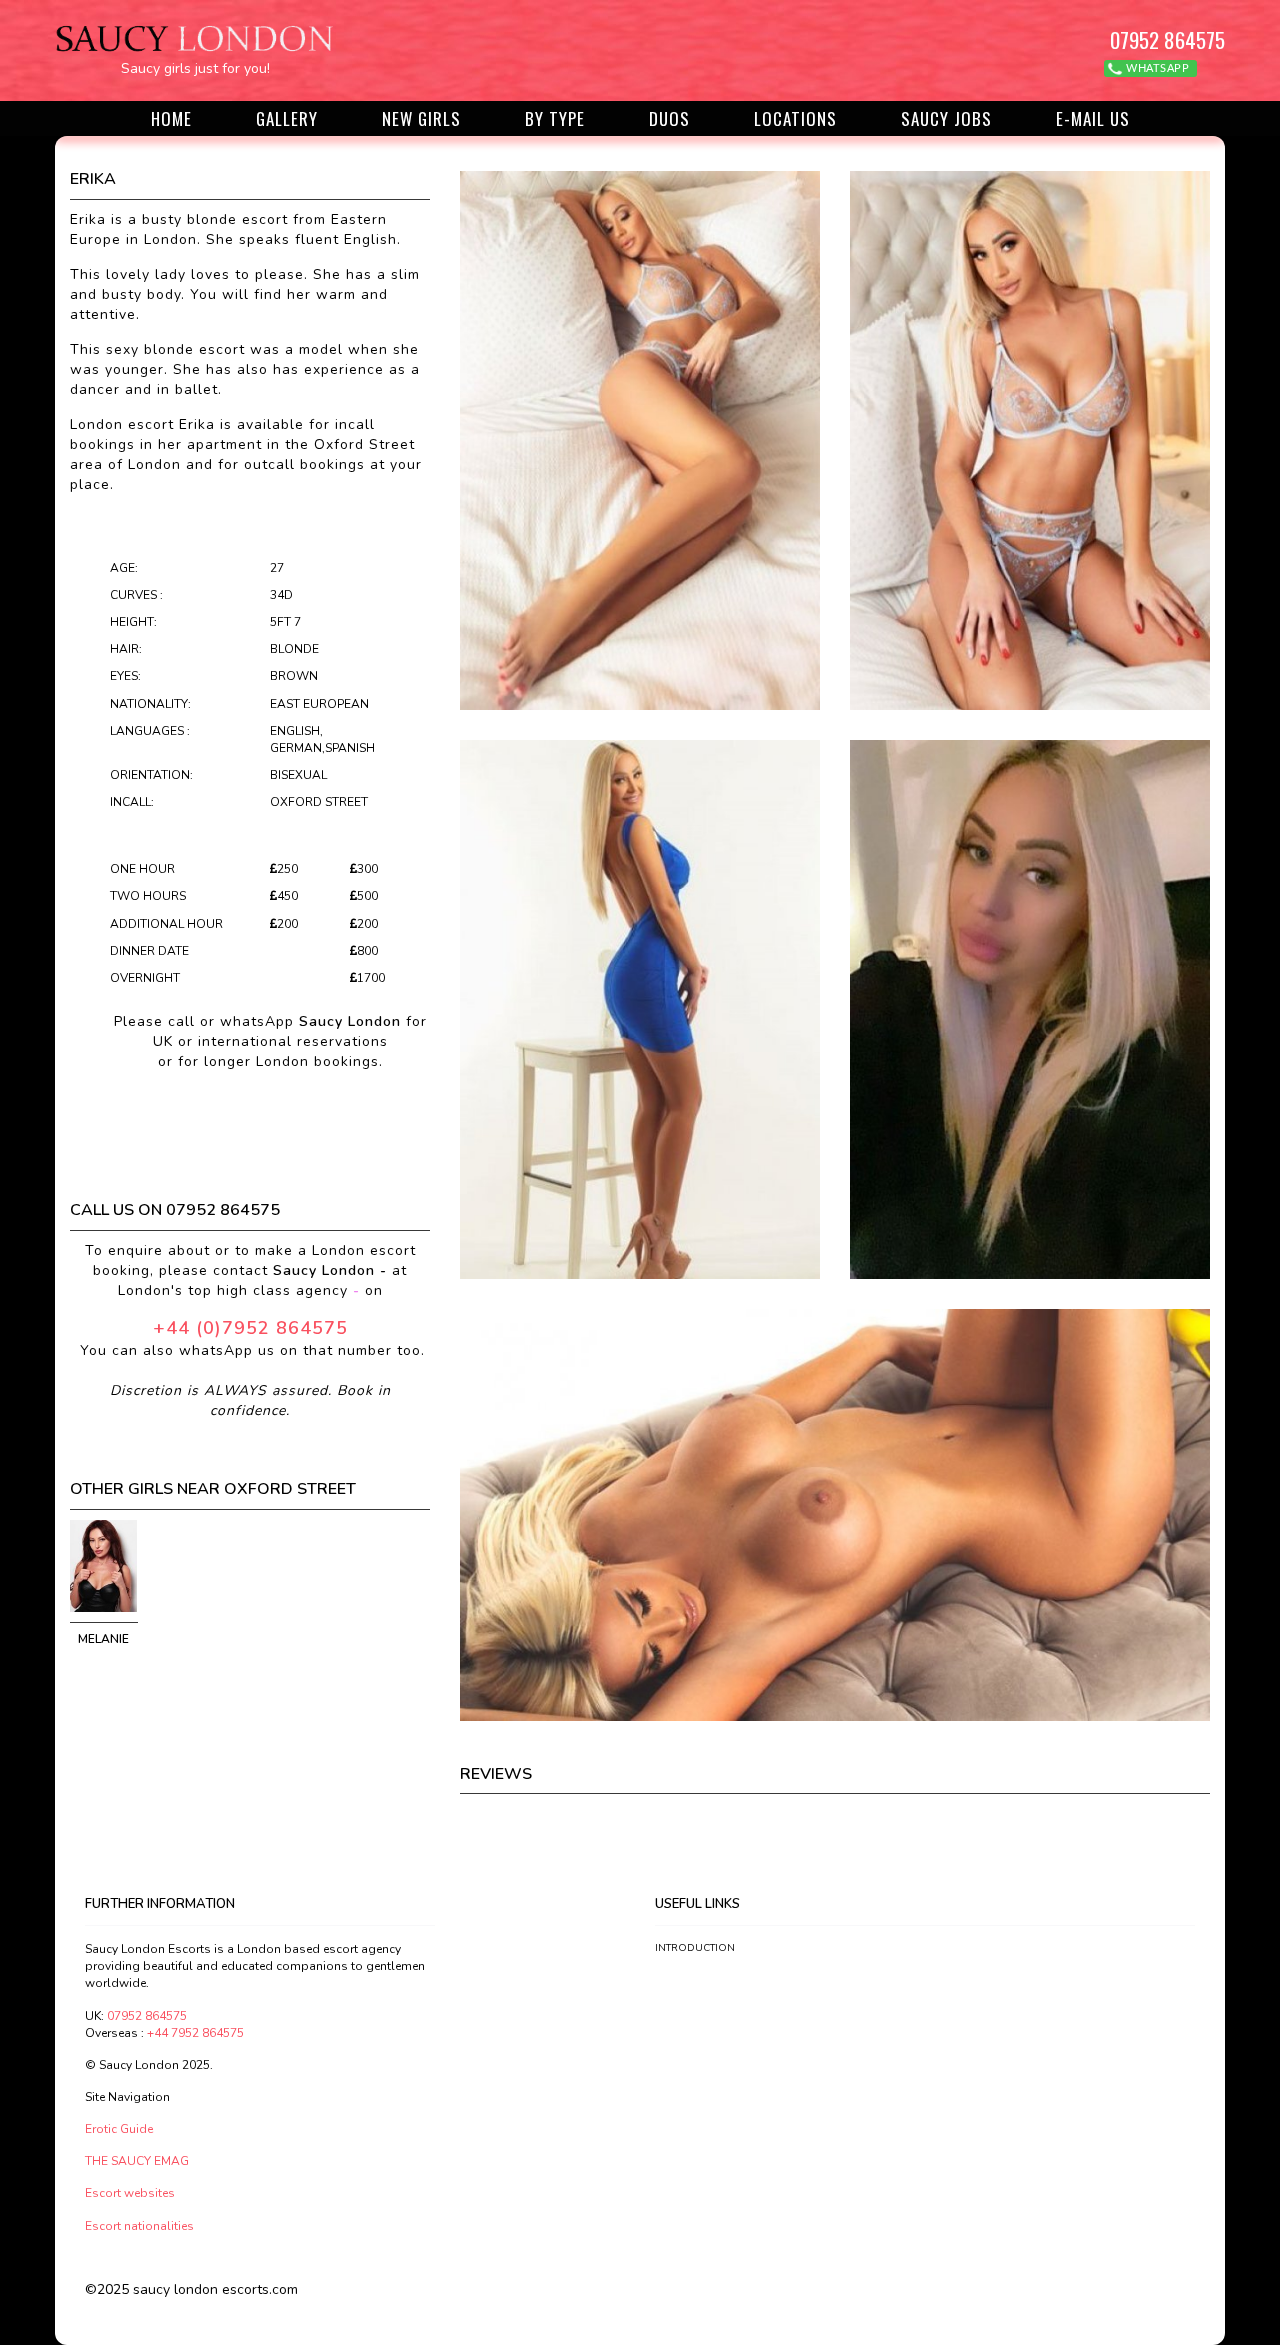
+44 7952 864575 (195, 2033)
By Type (555, 118)
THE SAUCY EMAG (137, 2161)
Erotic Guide (119, 2129)
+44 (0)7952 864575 (250, 1328)
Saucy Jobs (946, 118)
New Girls (421, 118)
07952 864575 (1167, 39)
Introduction (695, 1948)
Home (171, 118)
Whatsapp (1156, 68)
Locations (795, 118)
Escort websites (130, 2193)
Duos (669, 118)
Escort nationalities (139, 2226)
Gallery (287, 118)
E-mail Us (1093, 118)
